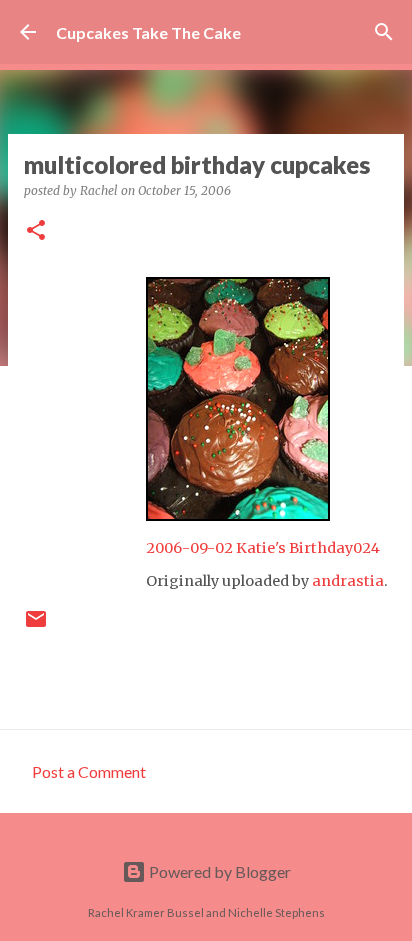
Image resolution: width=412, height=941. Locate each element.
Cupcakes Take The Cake (148, 32)
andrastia (348, 581)
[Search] (384, 32)
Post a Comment (89, 771)
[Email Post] (36, 626)
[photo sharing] (238, 515)
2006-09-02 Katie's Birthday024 (263, 548)
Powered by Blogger (218, 871)
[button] (36, 231)
